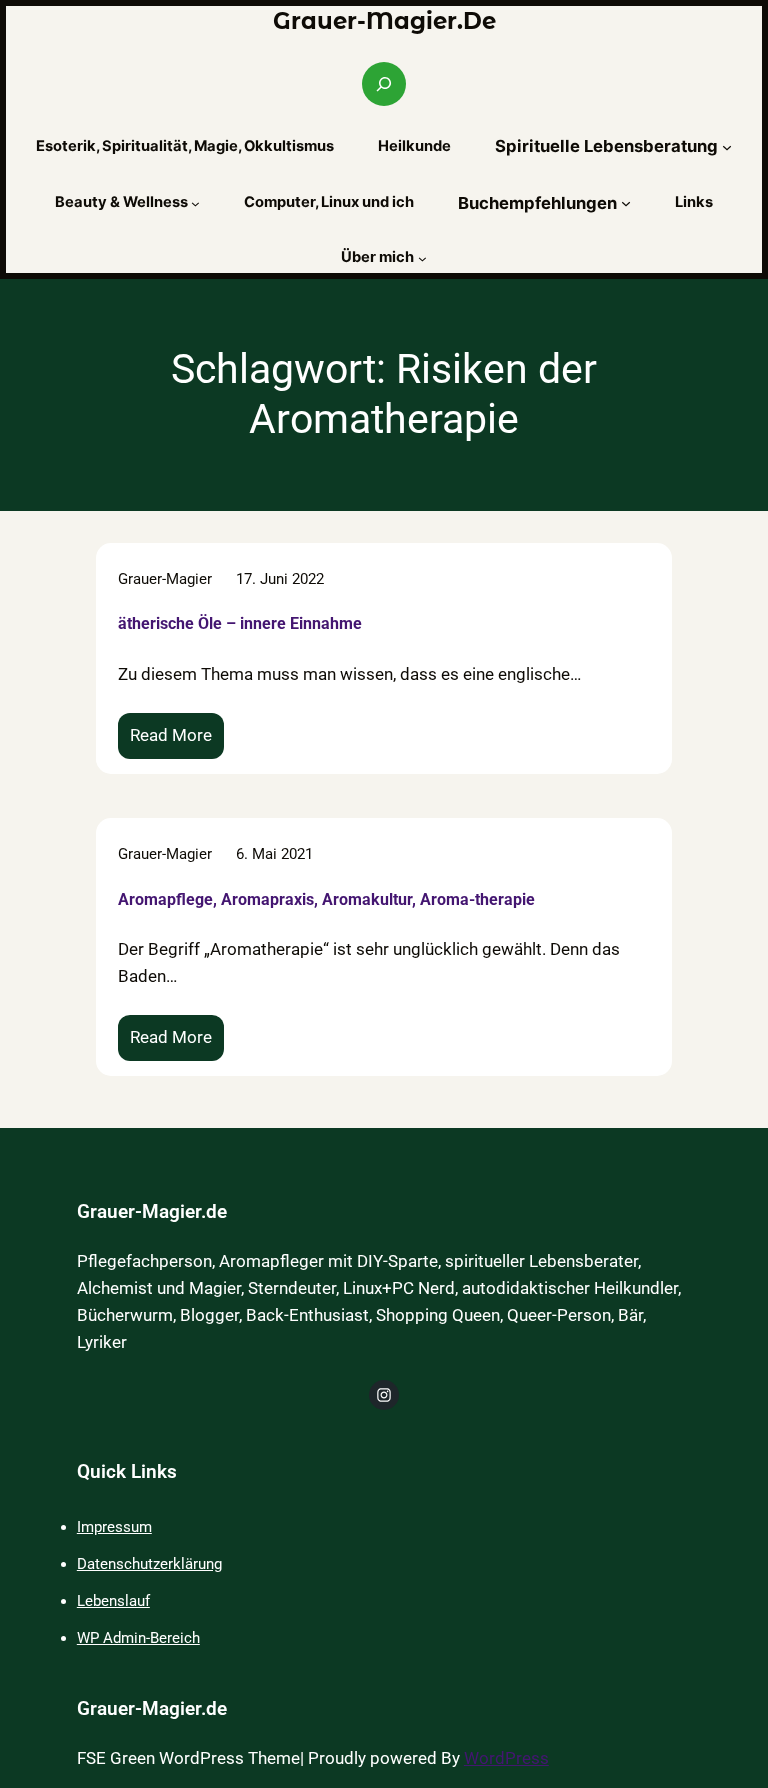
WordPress (506, 1758)
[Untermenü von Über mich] (422, 258)
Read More (177, 742)
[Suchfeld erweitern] (384, 84)
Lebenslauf (113, 1601)
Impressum (114, 1527)
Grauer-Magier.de (384, 21)
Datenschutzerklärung (149, 1564)
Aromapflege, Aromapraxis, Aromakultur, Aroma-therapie (326, 899)
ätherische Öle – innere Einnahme (240, 623)
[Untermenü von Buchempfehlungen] (626, 203)
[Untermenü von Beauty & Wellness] (195, 203)
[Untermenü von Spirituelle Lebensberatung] (727, 146)
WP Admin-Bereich (138, 1638)
